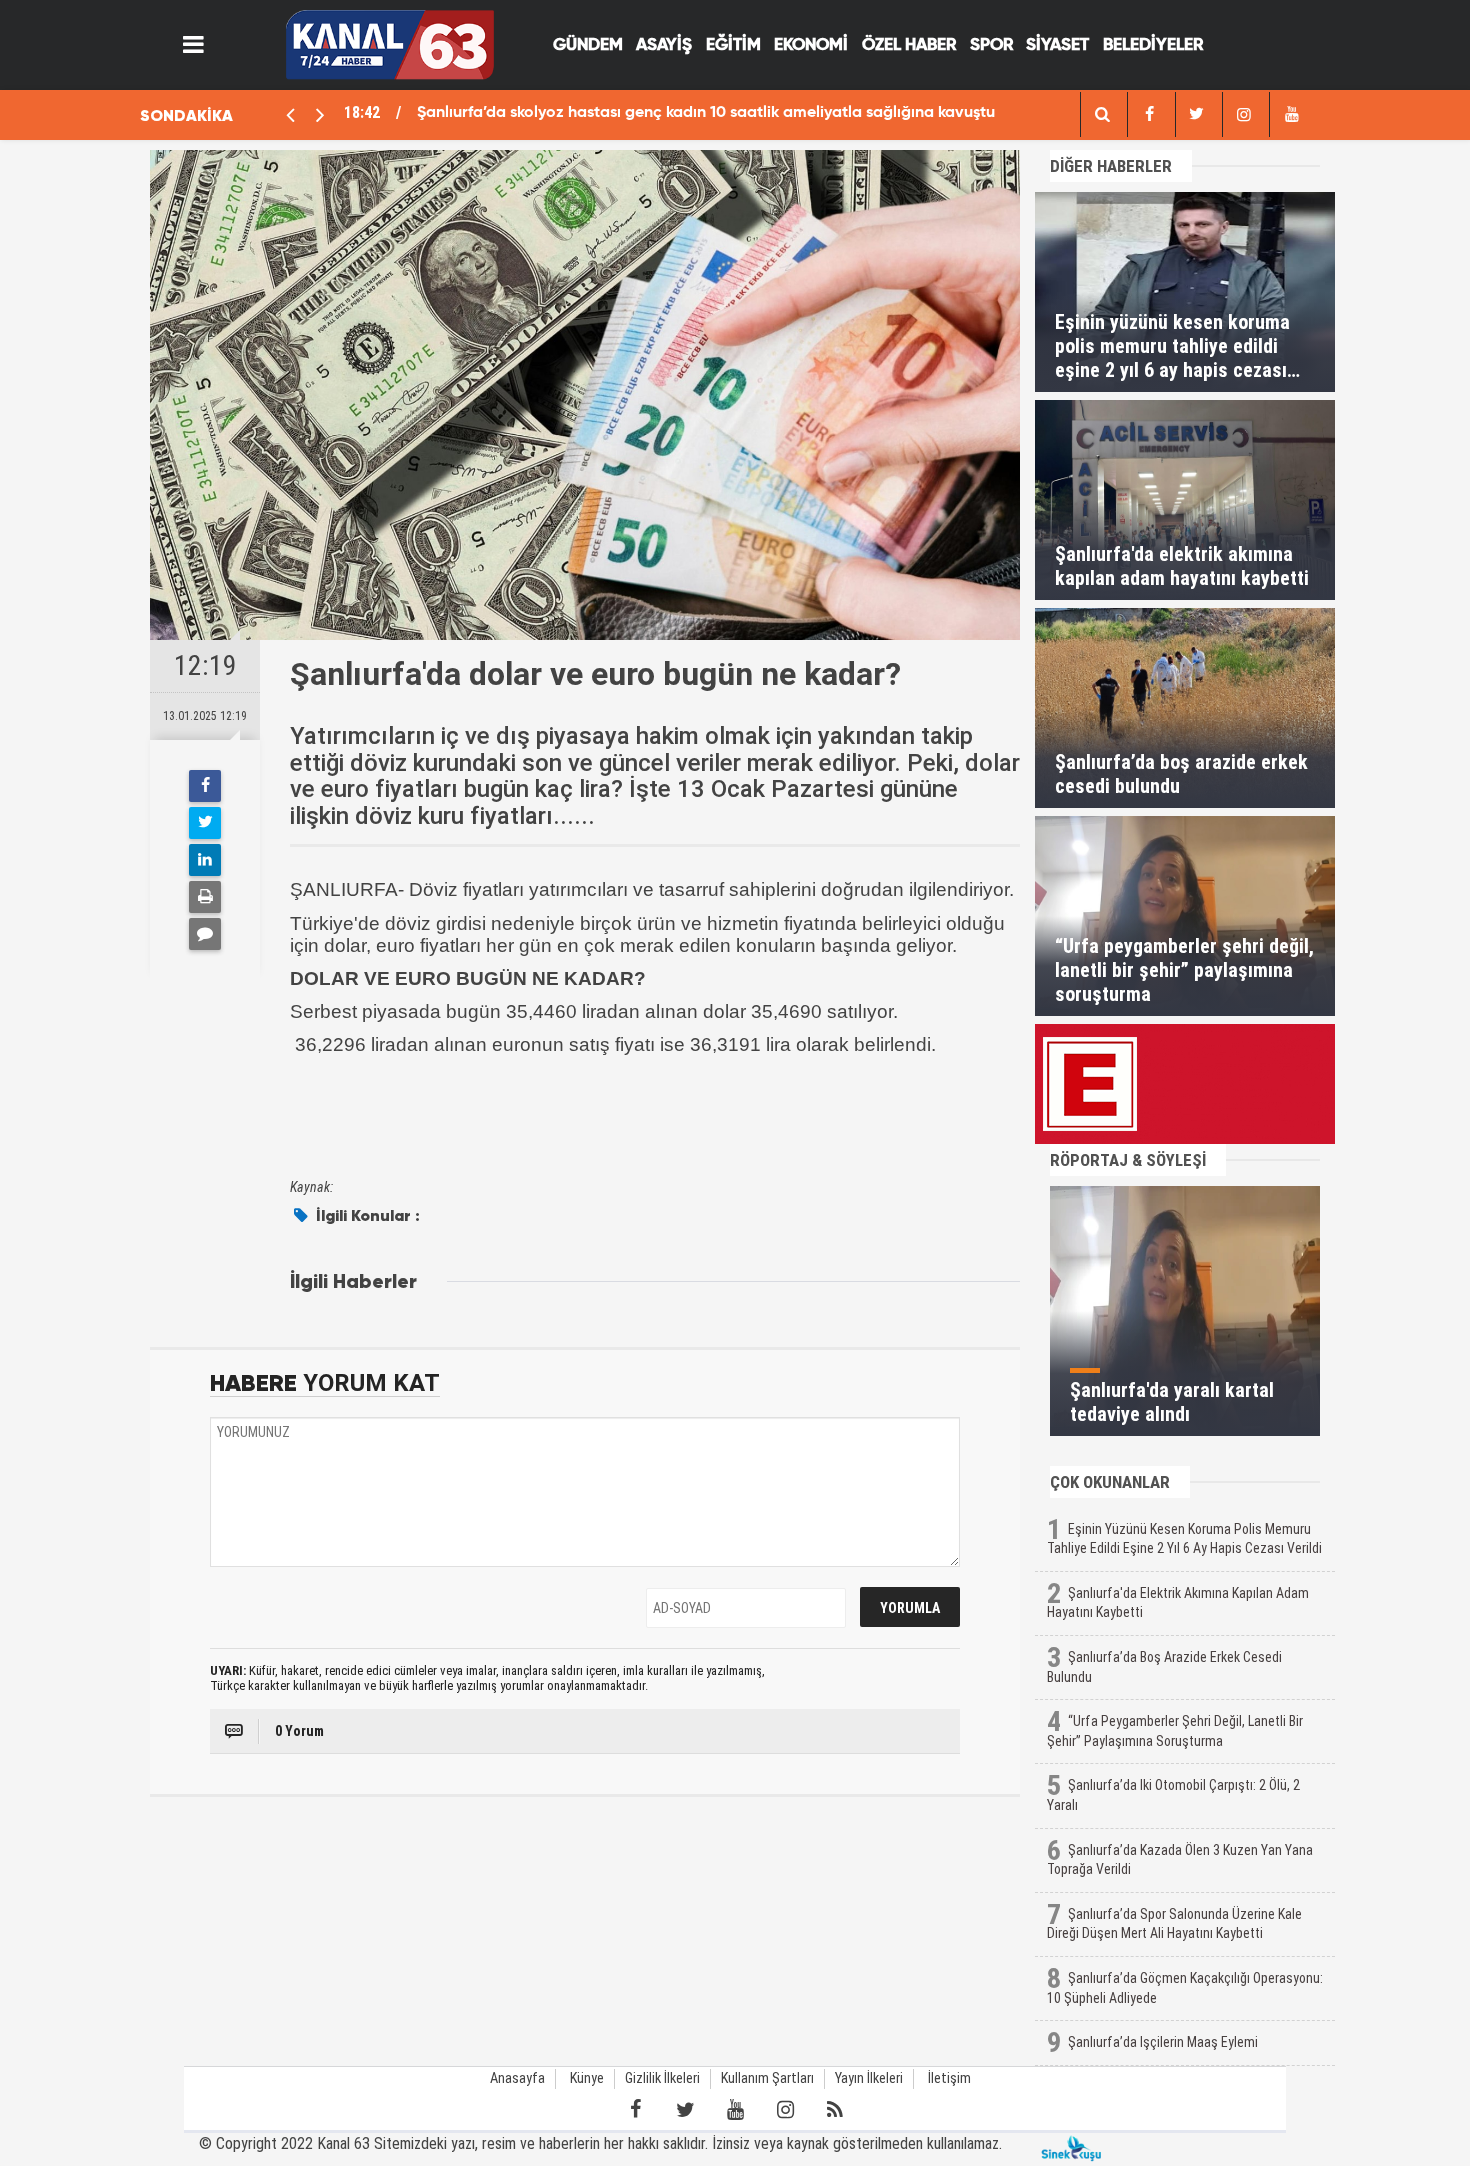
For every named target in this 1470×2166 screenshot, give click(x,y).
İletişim (949, 2078)
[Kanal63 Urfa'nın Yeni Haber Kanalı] (389, 43)
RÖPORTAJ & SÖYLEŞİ (1128, 1160)
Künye (587, 2078)
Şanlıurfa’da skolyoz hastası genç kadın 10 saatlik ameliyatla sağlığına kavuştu (706, 113)
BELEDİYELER (1153, 45)
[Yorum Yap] (205, 934)
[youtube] (1291, 114)
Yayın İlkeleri (869, 2078)
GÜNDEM (588, 45)
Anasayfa (517, 2078)
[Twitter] (205, 823)
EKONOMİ (811, 45)
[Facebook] (205, 786)
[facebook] (1102, 114)
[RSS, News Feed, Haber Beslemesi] (835, 2110)
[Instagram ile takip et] (785, 2110)
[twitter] (1197, 114)
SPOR (991, 45)
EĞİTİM (733, 45)
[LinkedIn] (205, 860)
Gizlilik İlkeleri (662, 2078)
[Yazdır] (205, 897)
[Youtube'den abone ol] (735, 2110)
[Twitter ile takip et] (685, 2110)
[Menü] (194, 45)
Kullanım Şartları (767, 2078)
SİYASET (1057, 45)
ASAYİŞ (664, 45)
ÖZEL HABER (909, 45)
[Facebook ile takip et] (635, 2110)
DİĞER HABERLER (1111, 166)
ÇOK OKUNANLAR (1110, 1482)
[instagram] (1244, 114)
